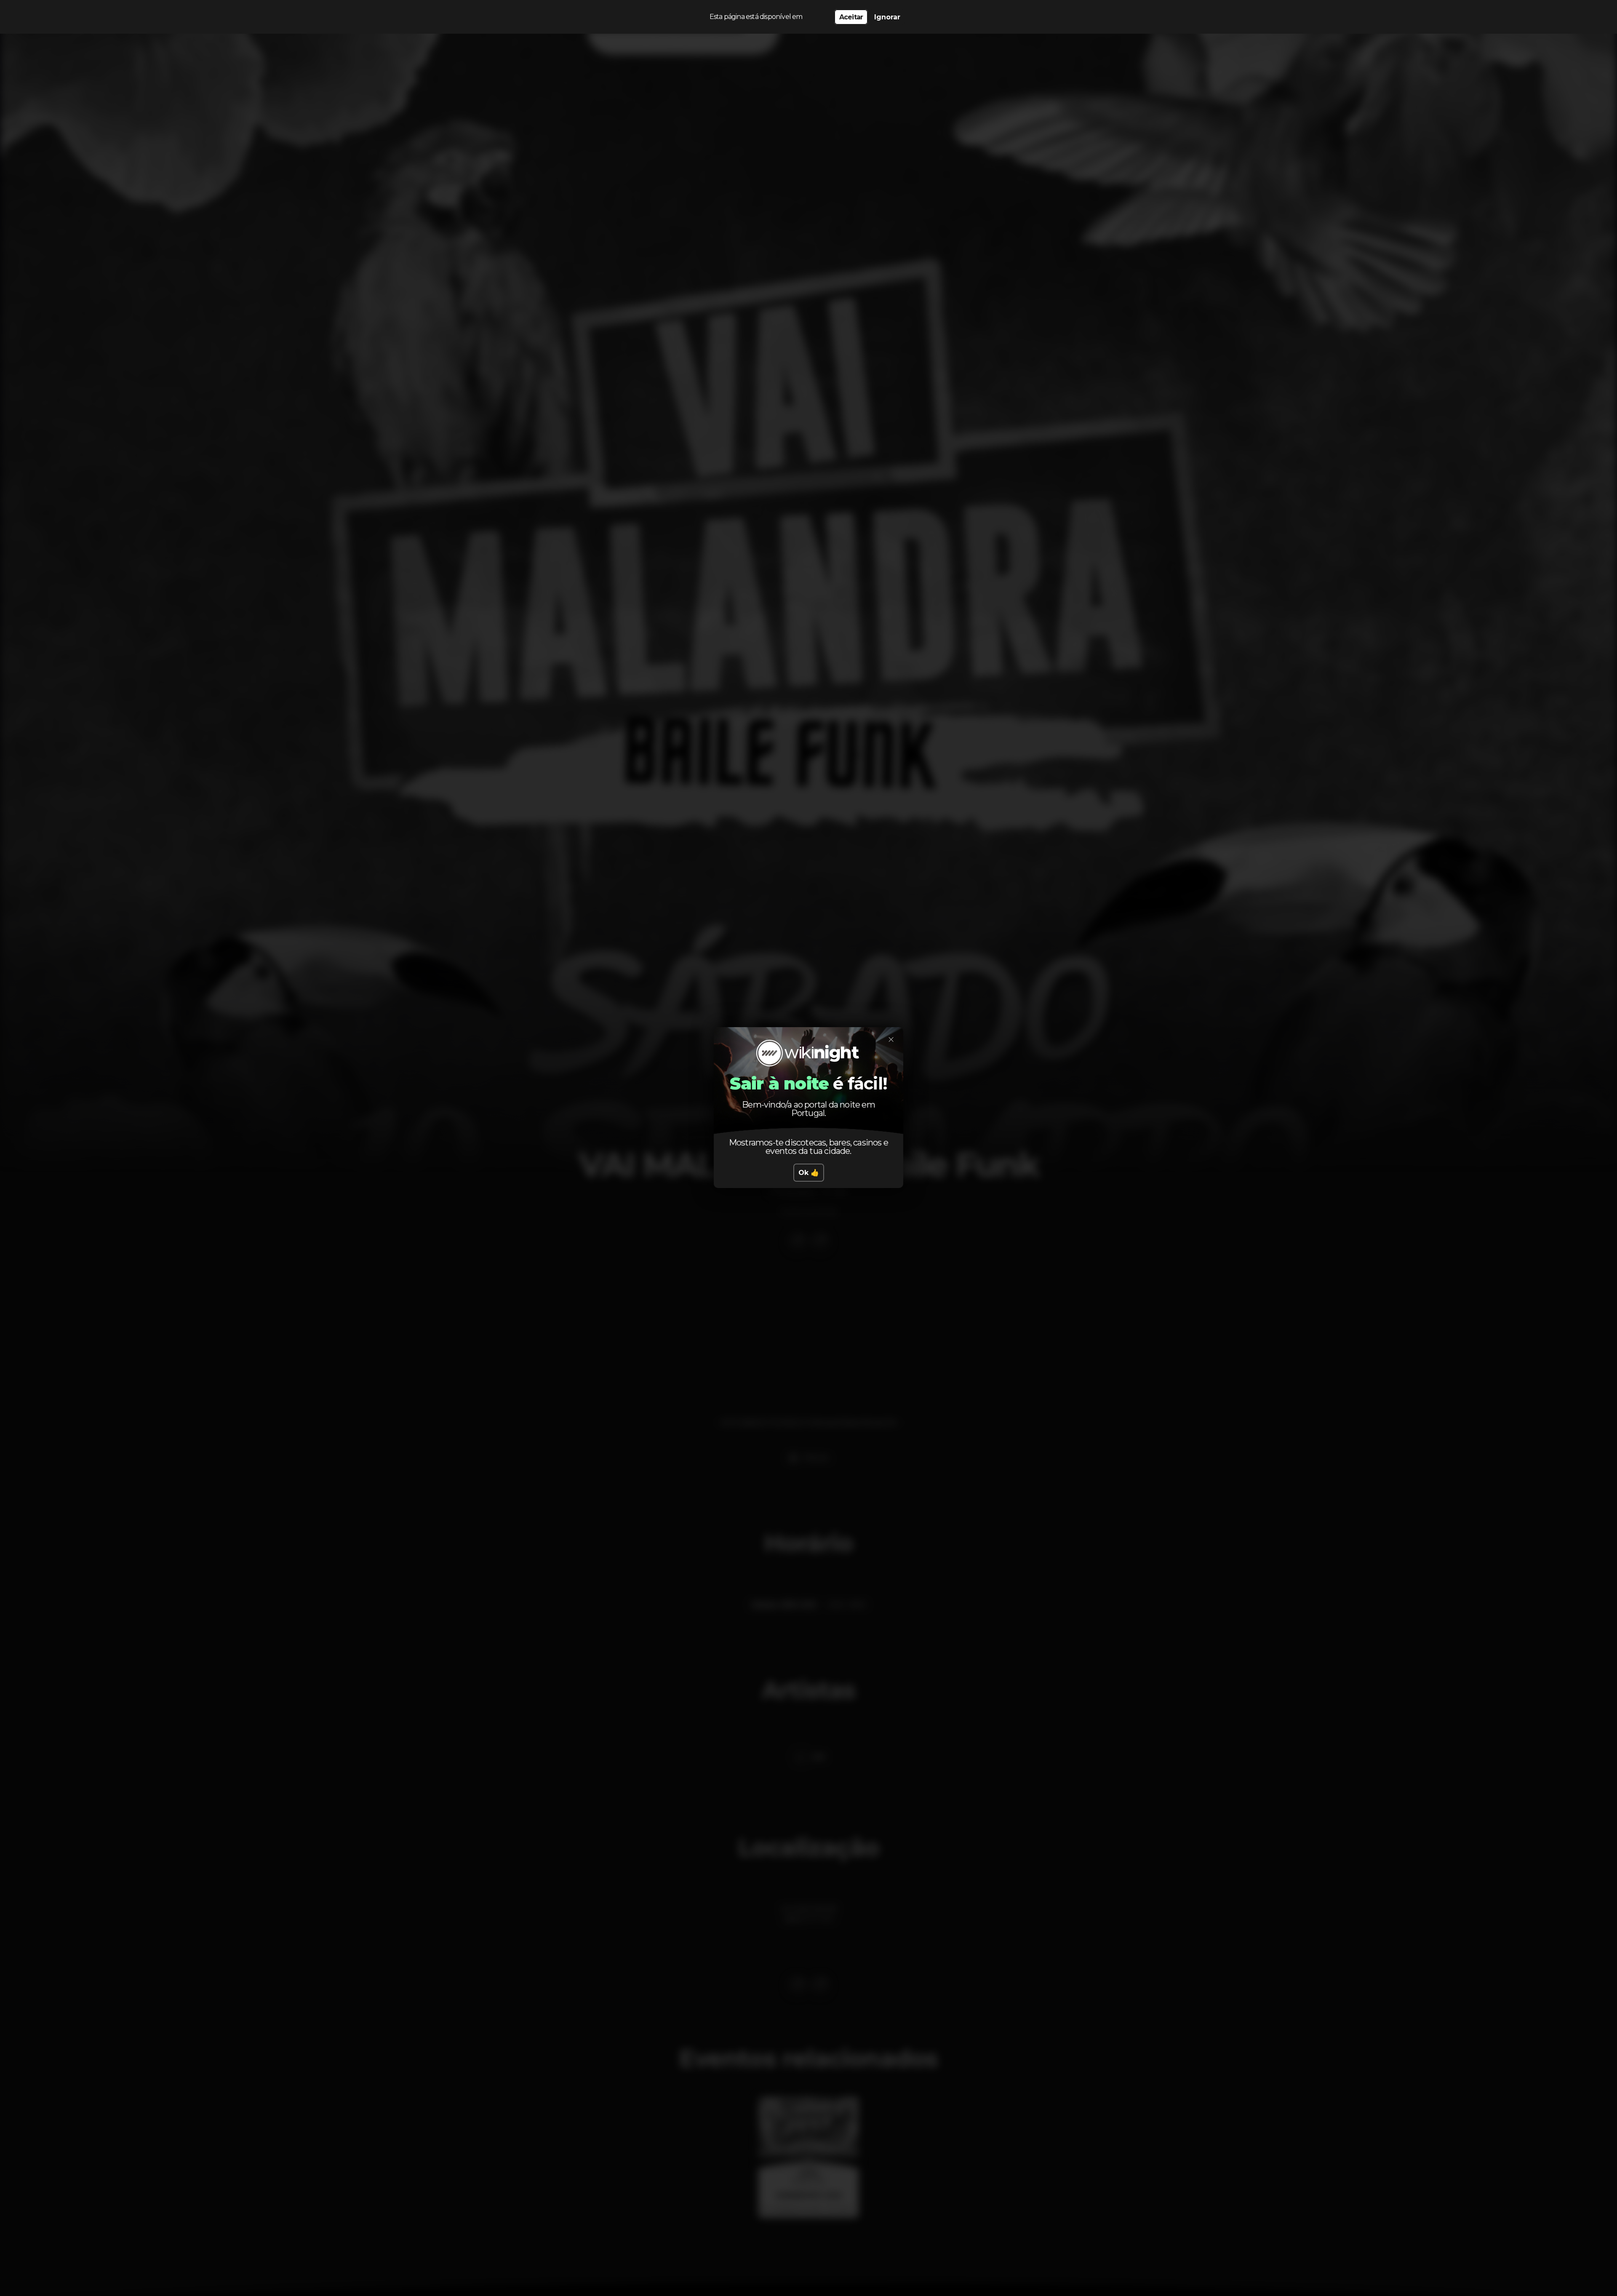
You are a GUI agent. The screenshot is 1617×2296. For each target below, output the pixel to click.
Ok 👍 (809, 1173)
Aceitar (851, 17)
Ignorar (887, 17)
